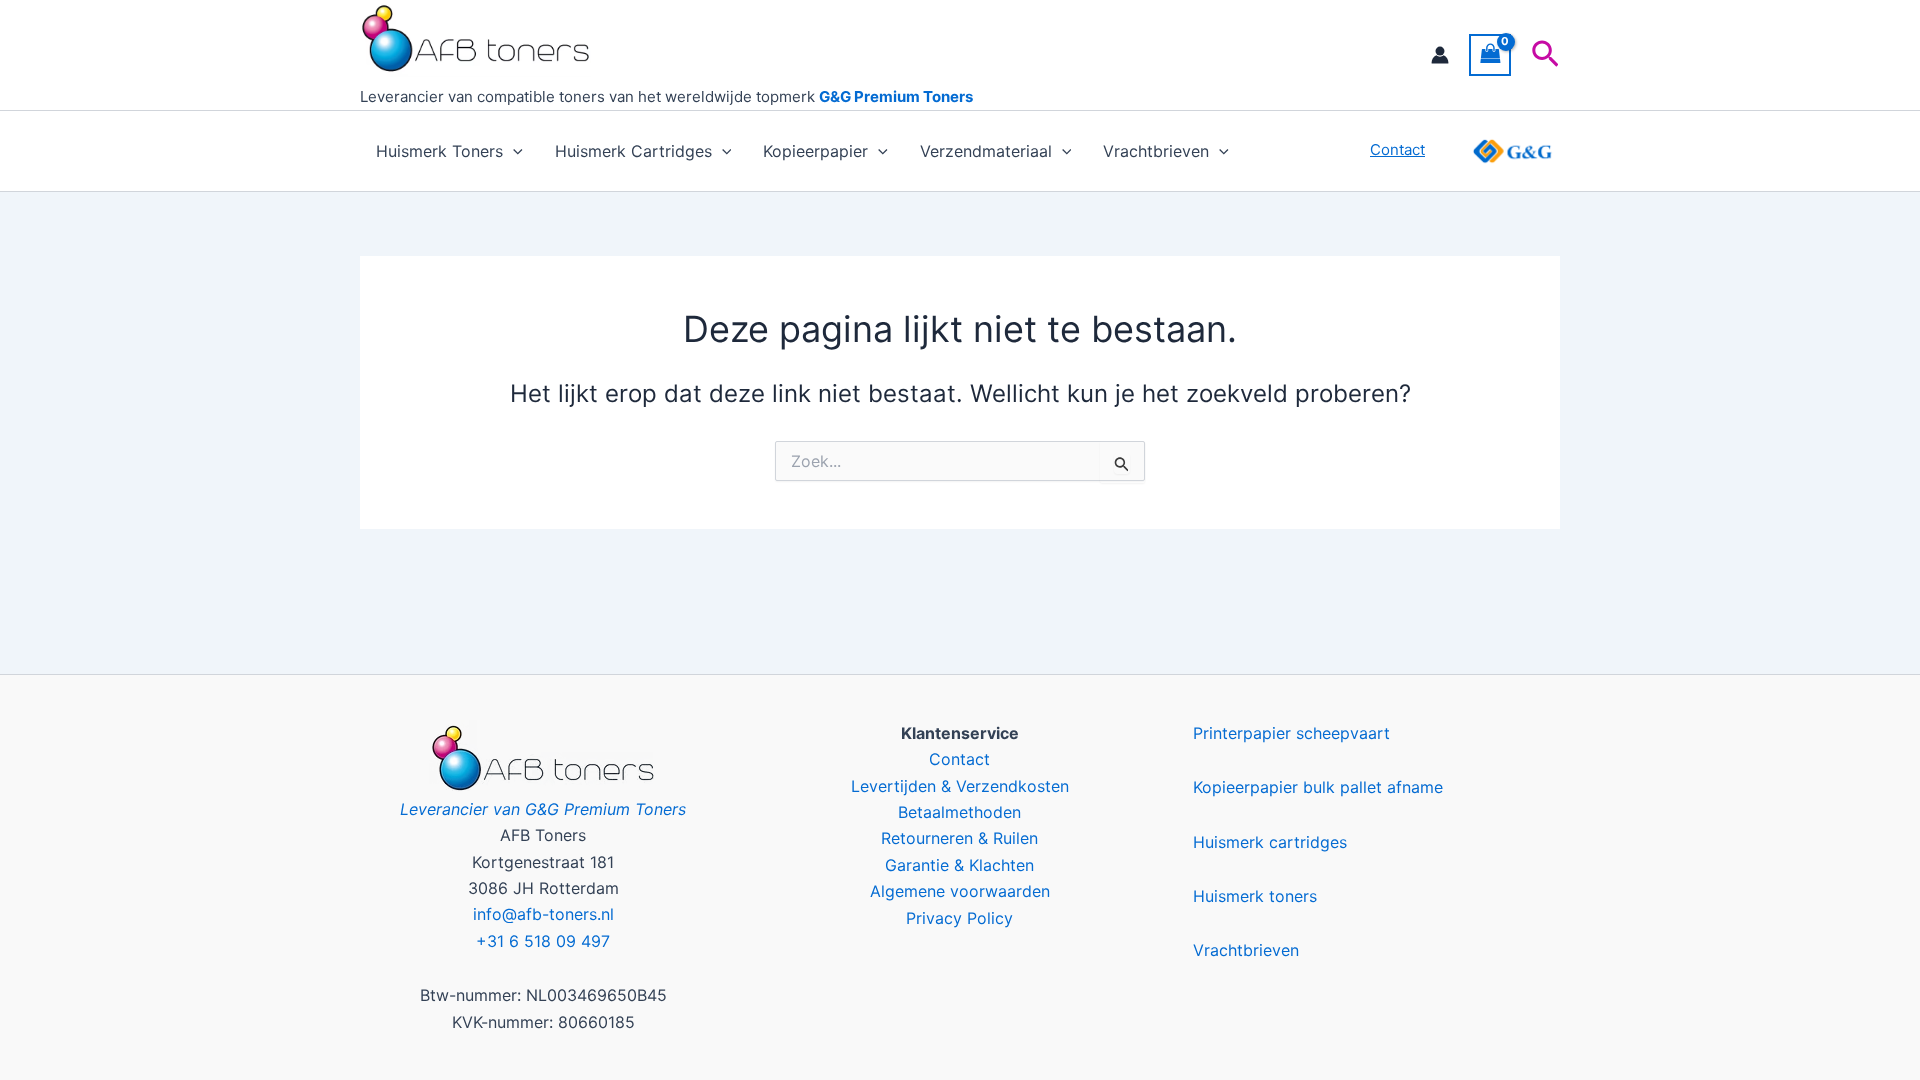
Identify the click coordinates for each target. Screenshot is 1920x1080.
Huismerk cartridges (1270, 842)
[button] (1545, 55)
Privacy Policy (959, 918)
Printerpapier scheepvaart (1291, 733)
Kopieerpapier (815, 151)
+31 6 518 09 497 (543, 941)
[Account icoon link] (1440, 55)
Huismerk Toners (439, 151)
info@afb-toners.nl (543, 914)
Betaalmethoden (959, 812)
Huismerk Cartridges (633, 151)
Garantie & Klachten (959, 865)
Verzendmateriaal (986, 151)
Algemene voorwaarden (960, 891)
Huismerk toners (1255, 896)
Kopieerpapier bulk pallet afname (1318, 787)
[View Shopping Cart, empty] (1490, 54)
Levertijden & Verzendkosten (960, 786)
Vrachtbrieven (1156, 151)
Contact (959, 759)
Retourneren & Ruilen (959, 838)
